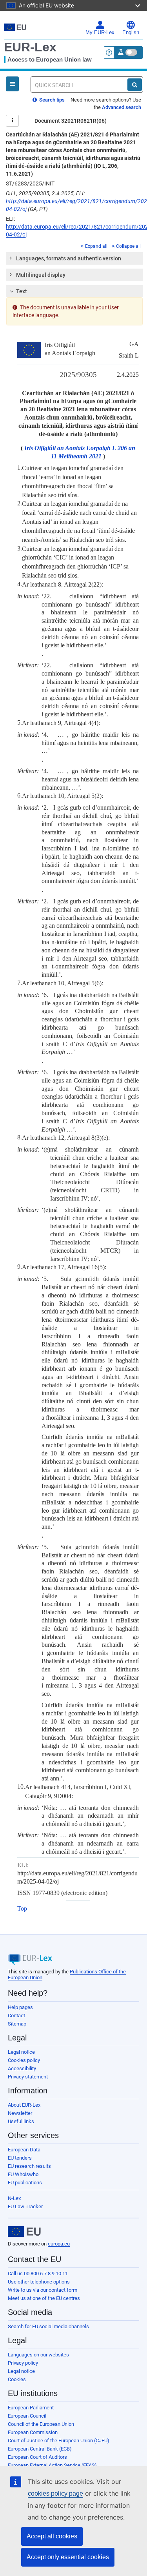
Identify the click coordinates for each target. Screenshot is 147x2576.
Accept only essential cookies (68, 2557)
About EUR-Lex (24, 2105)
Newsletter (20, 2113)
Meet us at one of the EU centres (44, 2298)
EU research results (29, 2166)
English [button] (131, 33)
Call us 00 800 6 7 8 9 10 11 (38, 2274)
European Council (27, 2416)
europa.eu (59, 2244)
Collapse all (128, 246)
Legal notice (21, 2052)
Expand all (96, 246)
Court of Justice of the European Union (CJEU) (59, 2441)
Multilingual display (41, 275)
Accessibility (22, 2068)
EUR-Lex (30, 47)
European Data (24, 2150)
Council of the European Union (41, 2424)
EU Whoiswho (23, 2174)
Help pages (20, 2007)
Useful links (21, 2121)
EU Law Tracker (25, 2206)
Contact (16, 2016)
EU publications (25, 2183)
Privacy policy (23, 2363)
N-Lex (14, 2198)
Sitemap (17, 2024)
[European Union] (24, 2232)
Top (22, 1908)
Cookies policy (24, 2060)
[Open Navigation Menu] (12, 84)
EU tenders (20, 2158)
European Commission (33, 2432)
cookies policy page (55, 2493)
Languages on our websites (38, 2355)
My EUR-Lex (100, 33)
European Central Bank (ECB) (40, 2449)
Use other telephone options (39, 2282)
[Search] (135, 85)
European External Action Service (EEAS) (52, 2465)
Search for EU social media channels (48, 2326)
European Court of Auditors (37, 2457)
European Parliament (31, 2408)
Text (22, 291)
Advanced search (122, 107)
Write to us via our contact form (43, 2290)
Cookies (17, 2379)
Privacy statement (28, 2077)
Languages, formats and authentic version (69, 258)
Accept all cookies (52, 2536)
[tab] (74, 258)
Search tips (51, 100)
